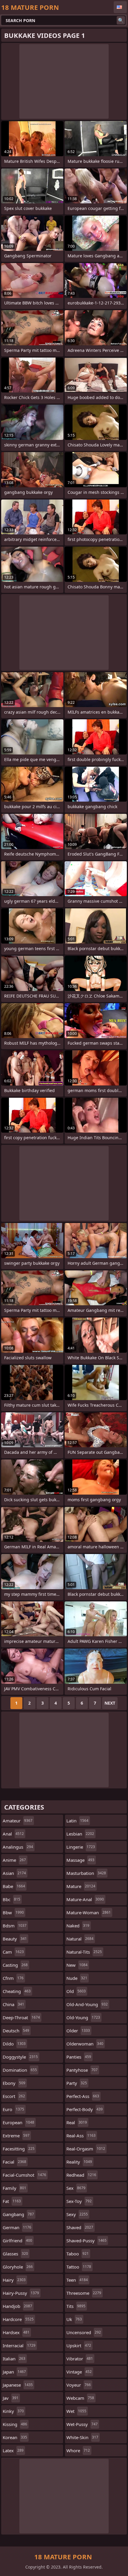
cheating (17, 1991)
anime (14, 1860)
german (17, 2227)
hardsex (16, 2332)
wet (76, 2411)
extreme (16, 2136)
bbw (13, 1912)
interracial (19, 2345)
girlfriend (17, 2241)
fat (12, 2201)
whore (78, 2450)
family (14, 2188)
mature (81, 1886)
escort (14, 2096)
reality (79, 2162)
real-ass (81, 2136)
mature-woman (89, 1912)
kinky (13, 2411)
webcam (80, 2398)
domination (20, 2070)
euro (13, 2109)
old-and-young (87, 2004)
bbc (11, 1899)
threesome (84, 2293)
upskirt (79, 2345)
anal (13, 1834)
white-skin (82, 2437)
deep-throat (21, 2017)
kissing (15, 2424)
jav (11, 2398)
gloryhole (18, 2267)
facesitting (19, 2149)
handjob (17, 2306)
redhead (81, 2175)
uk (74, 2319)
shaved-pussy (86, 2241)
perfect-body (85, 2109)
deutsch (16, 2031)
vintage (79, 2372)
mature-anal (85, 1899)
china (13, 2004)
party (77, 2083)
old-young (83, 2017)
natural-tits (84, 1952)
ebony (14, 2083)
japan (14, 2372)
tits (76, 2306)
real (77, 2122)
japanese (18, 2385)
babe (14, 1886)
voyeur (79, 2385)
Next (110, 1703)
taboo (78, 2254)
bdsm (15, 1926)
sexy (77, 2214)
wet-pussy (82, 2424)
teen (77, 2280)
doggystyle (20, 2057)
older (78, 2031)
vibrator (80, 2359)
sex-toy (79, 2201)
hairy (14, 2280)
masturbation (86, 1873)
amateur (18, 1821)
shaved (80, 2227)
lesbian (80, 1834)
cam (13, 1952)
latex (13, 2450)
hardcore (18, 2319)
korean (15, 2437)
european (18, 2122)
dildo (14, 2044)
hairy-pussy (21, 2293)
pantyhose (82, 2070)
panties (79, 2057)
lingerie (81, 1847)
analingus (18, 1847)
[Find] (121, 20)
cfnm (13, 1978)
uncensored (84, 2332)
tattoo (79, 2267)
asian (14, 1873)
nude (77, 1978)
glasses (15, 2254)
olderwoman (85, 2044)
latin (77, 1821)
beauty (15, 1939)
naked (78, 1926)
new (77, 1965)
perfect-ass (83, 2096)
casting (15, 1965)
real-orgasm (86, 2149)
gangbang (18, 2214)
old (76, 1991)
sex (76, 2188)
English (120, 7)
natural (80, 1939)
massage (80, 1860)
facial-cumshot (24, 2175)
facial (14, 2162)
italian (14, 2359)
